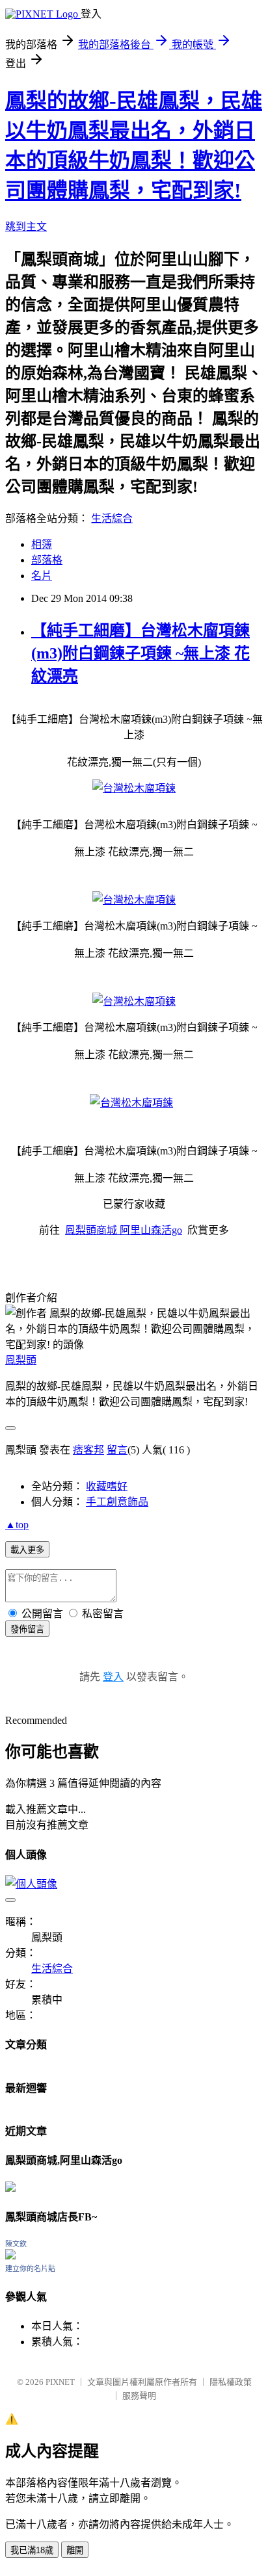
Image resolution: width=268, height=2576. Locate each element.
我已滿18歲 (32, 2550)
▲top (17, 1525)
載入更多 (27, 1550)
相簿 (42, 544)
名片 (42, 576)
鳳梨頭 (21, 1360)
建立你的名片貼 (30, 2269)
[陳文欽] (10, 2256)
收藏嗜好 (107, 1486)
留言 (117, 1450)
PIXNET (60, 2382)
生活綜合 (112, 518)
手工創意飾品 (117, 1502)
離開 (75, 2550)
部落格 (47, 560)
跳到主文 (26, 227)
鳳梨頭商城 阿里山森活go (124, 1230)
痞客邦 (88, 1450)
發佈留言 (27, 1629)
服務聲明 (139, 2396)
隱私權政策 (231, 2382)
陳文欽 (16, 2244)
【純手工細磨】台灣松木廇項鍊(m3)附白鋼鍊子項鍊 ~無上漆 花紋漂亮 (141, 653)
